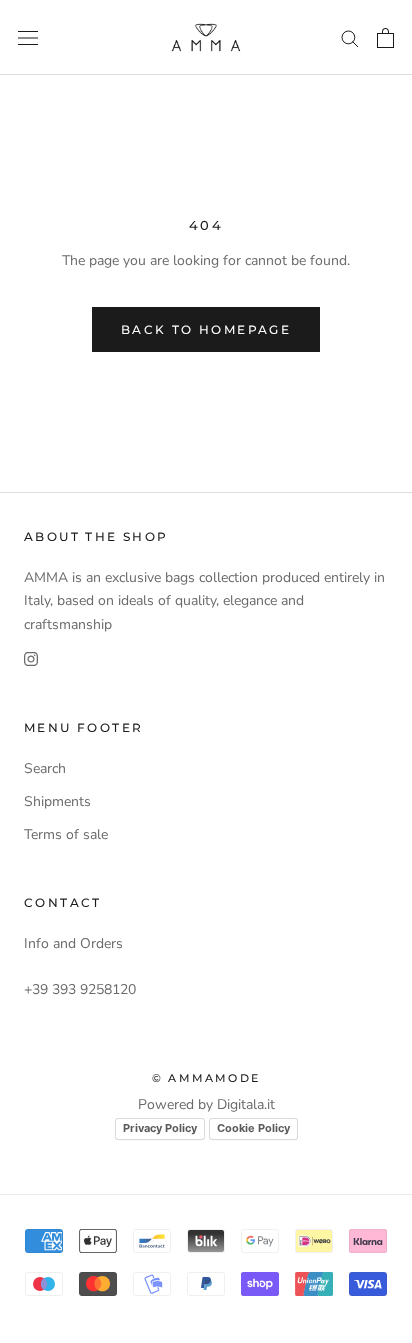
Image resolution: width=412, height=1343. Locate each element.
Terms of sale (66, 834)
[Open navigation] (28, 37)
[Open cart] (385, 38)
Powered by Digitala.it (206, 1104)
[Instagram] (31, 658)
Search (45, 768)
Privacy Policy (160, 1128)
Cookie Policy (253, 1128)
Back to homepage (206, 329)
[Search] (350, 37)
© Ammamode (206, 1078)
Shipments (57, 801)
